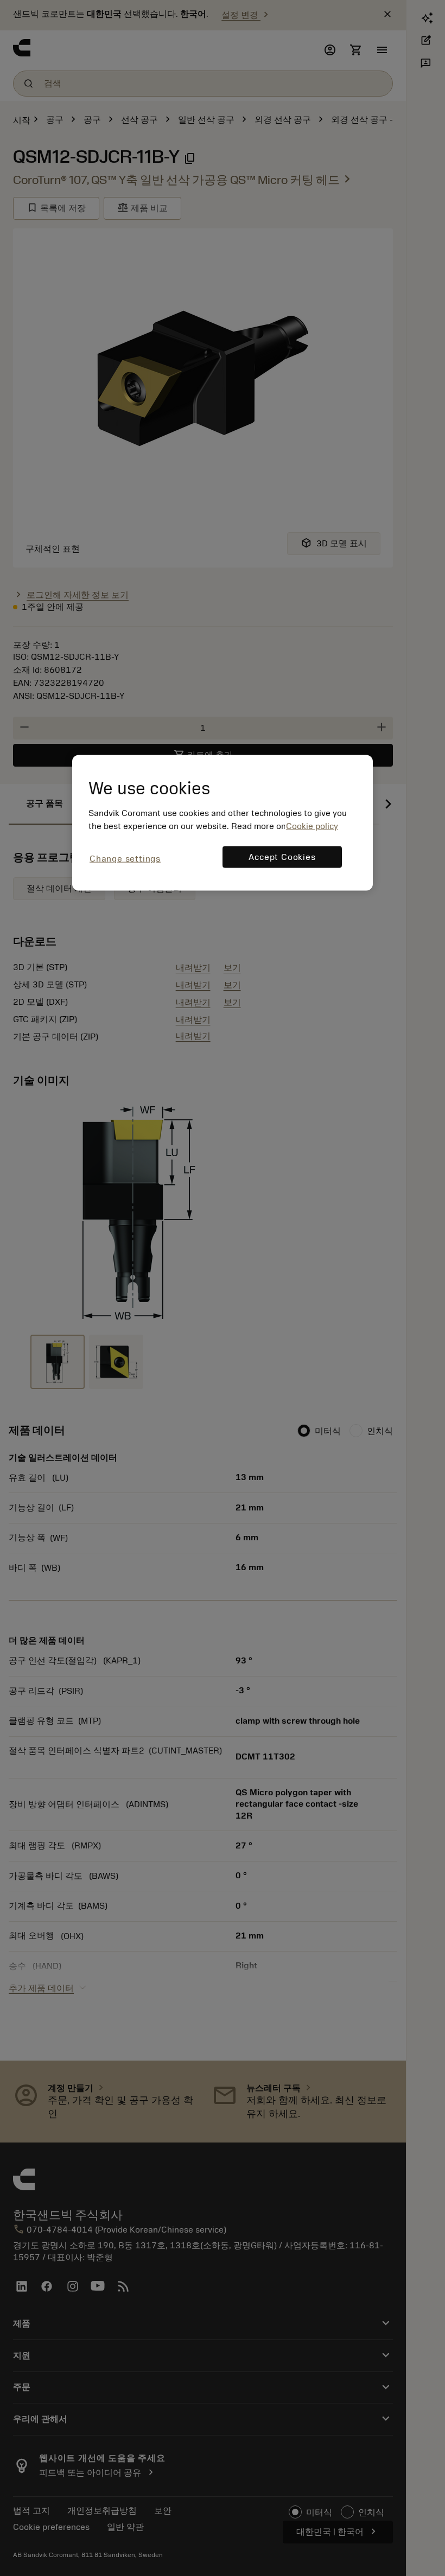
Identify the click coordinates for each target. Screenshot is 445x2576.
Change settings (125, 859)
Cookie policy (312, 826)
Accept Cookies (282, 857)
